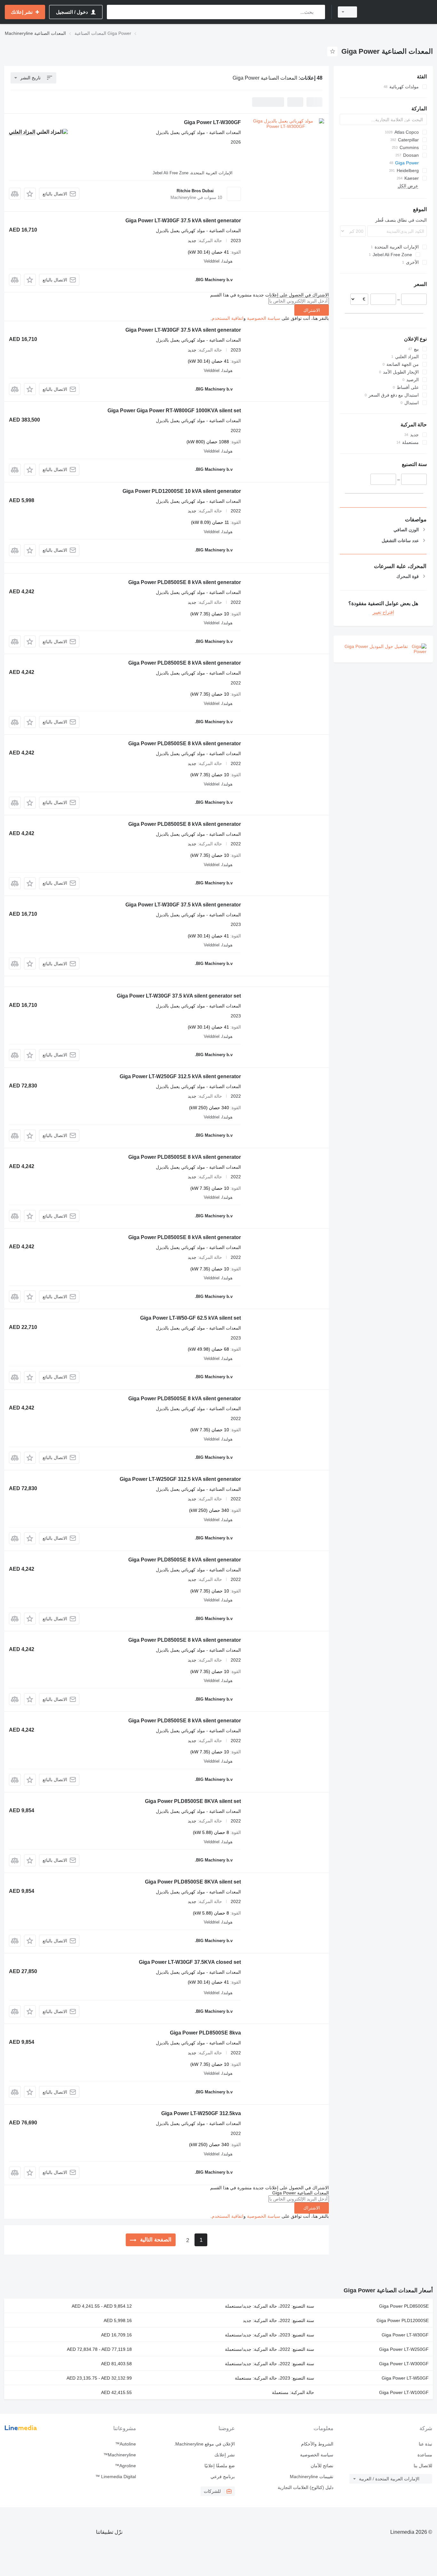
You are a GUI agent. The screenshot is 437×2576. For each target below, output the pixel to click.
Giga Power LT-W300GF (212, 122)
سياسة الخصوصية (264, 318)
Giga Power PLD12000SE (403, 2320)
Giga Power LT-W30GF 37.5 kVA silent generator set (179, 996)
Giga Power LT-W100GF (404, 2392)
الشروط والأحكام (317, 2444)
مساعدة (425, 2455)
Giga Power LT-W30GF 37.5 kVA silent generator (183, 221)
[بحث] (319, 12)
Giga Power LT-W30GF (405, 2335)
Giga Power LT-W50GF (405, 2378)
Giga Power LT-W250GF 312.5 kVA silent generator (180, 1076)
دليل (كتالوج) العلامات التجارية (306, 2487)
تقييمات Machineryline (312, 2477)
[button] (30, 194)
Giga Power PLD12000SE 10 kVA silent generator (182, 491)
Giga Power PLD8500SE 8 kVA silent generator (185, 582)
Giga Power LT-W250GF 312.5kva (201, 2113)
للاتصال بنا (423, 2466)
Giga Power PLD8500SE (404, 2306)
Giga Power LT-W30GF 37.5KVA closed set (190, 1962)
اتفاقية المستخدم (228, 318)
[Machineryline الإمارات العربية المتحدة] (399, 12)
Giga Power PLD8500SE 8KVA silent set (193, 1801)
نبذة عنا (425, 2444)
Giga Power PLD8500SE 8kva (205, 2033)
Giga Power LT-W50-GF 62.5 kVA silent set (191, 1318)
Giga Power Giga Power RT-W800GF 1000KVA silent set (174, 411)
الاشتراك (312, 310)
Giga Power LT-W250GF (404, 2349)
